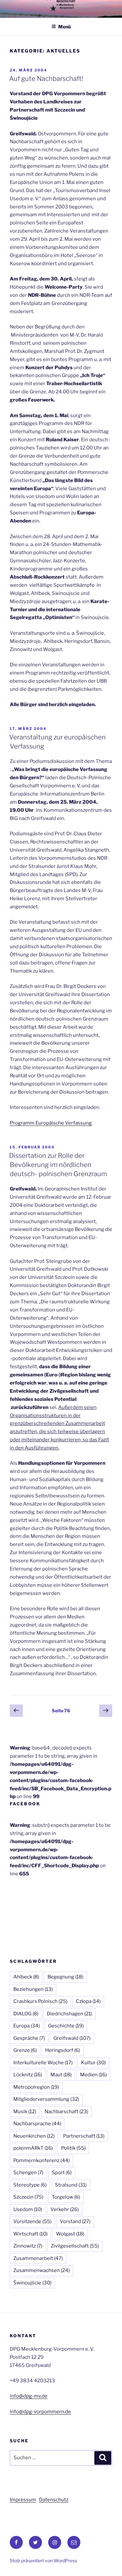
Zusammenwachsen (41, 2270)
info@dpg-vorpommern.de (40, 2412)
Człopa (88, 2001)
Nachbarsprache (37, 2124)
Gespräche (29, 2038)
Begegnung (65, 1977)
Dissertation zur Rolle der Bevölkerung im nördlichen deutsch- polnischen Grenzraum (58, 1165)
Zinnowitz (28, 2246)
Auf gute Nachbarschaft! (46, 79)
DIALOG (26, 2014)
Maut (61, 2075)
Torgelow (66, 2197)
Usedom (28, 2209)
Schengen (28, 2173)
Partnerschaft (84, 2136)
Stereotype (30, 2185)
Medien (93, 2075)
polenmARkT (33, 2148)
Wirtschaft (30, 2234)
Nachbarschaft (66, 2112)
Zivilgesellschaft (75, 2246)
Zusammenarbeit (38, 2258)
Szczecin (28, 2197)
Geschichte (66, 2026)
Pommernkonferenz (41, 2160)
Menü (64, 27)
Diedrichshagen (69, 2014)
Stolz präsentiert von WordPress (43, 2561)
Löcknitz (28, 2075)
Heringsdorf (63, 2050)
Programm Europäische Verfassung (51, 1123)
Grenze (25, 2050)
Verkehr (65, 2209)
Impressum (23, 2500)
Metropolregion (36, 2087)
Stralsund (71, 2185)
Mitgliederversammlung (46, 2099)
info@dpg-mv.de (29, 2396)
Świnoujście (32, 2283)
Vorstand (75, 2221)
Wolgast (70, 2234)
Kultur (93, 2063)
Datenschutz (54, 2500)
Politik (73, 2148)
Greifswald (72, 2038)
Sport (62, 2173)
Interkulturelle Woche (43, 2063)
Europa (27, 2026)
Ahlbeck (26, 1977)
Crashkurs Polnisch (40, 2001)
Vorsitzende (32, 2221)
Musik (25, 2112)
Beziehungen (33, 1989)
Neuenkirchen (34, 2136)
